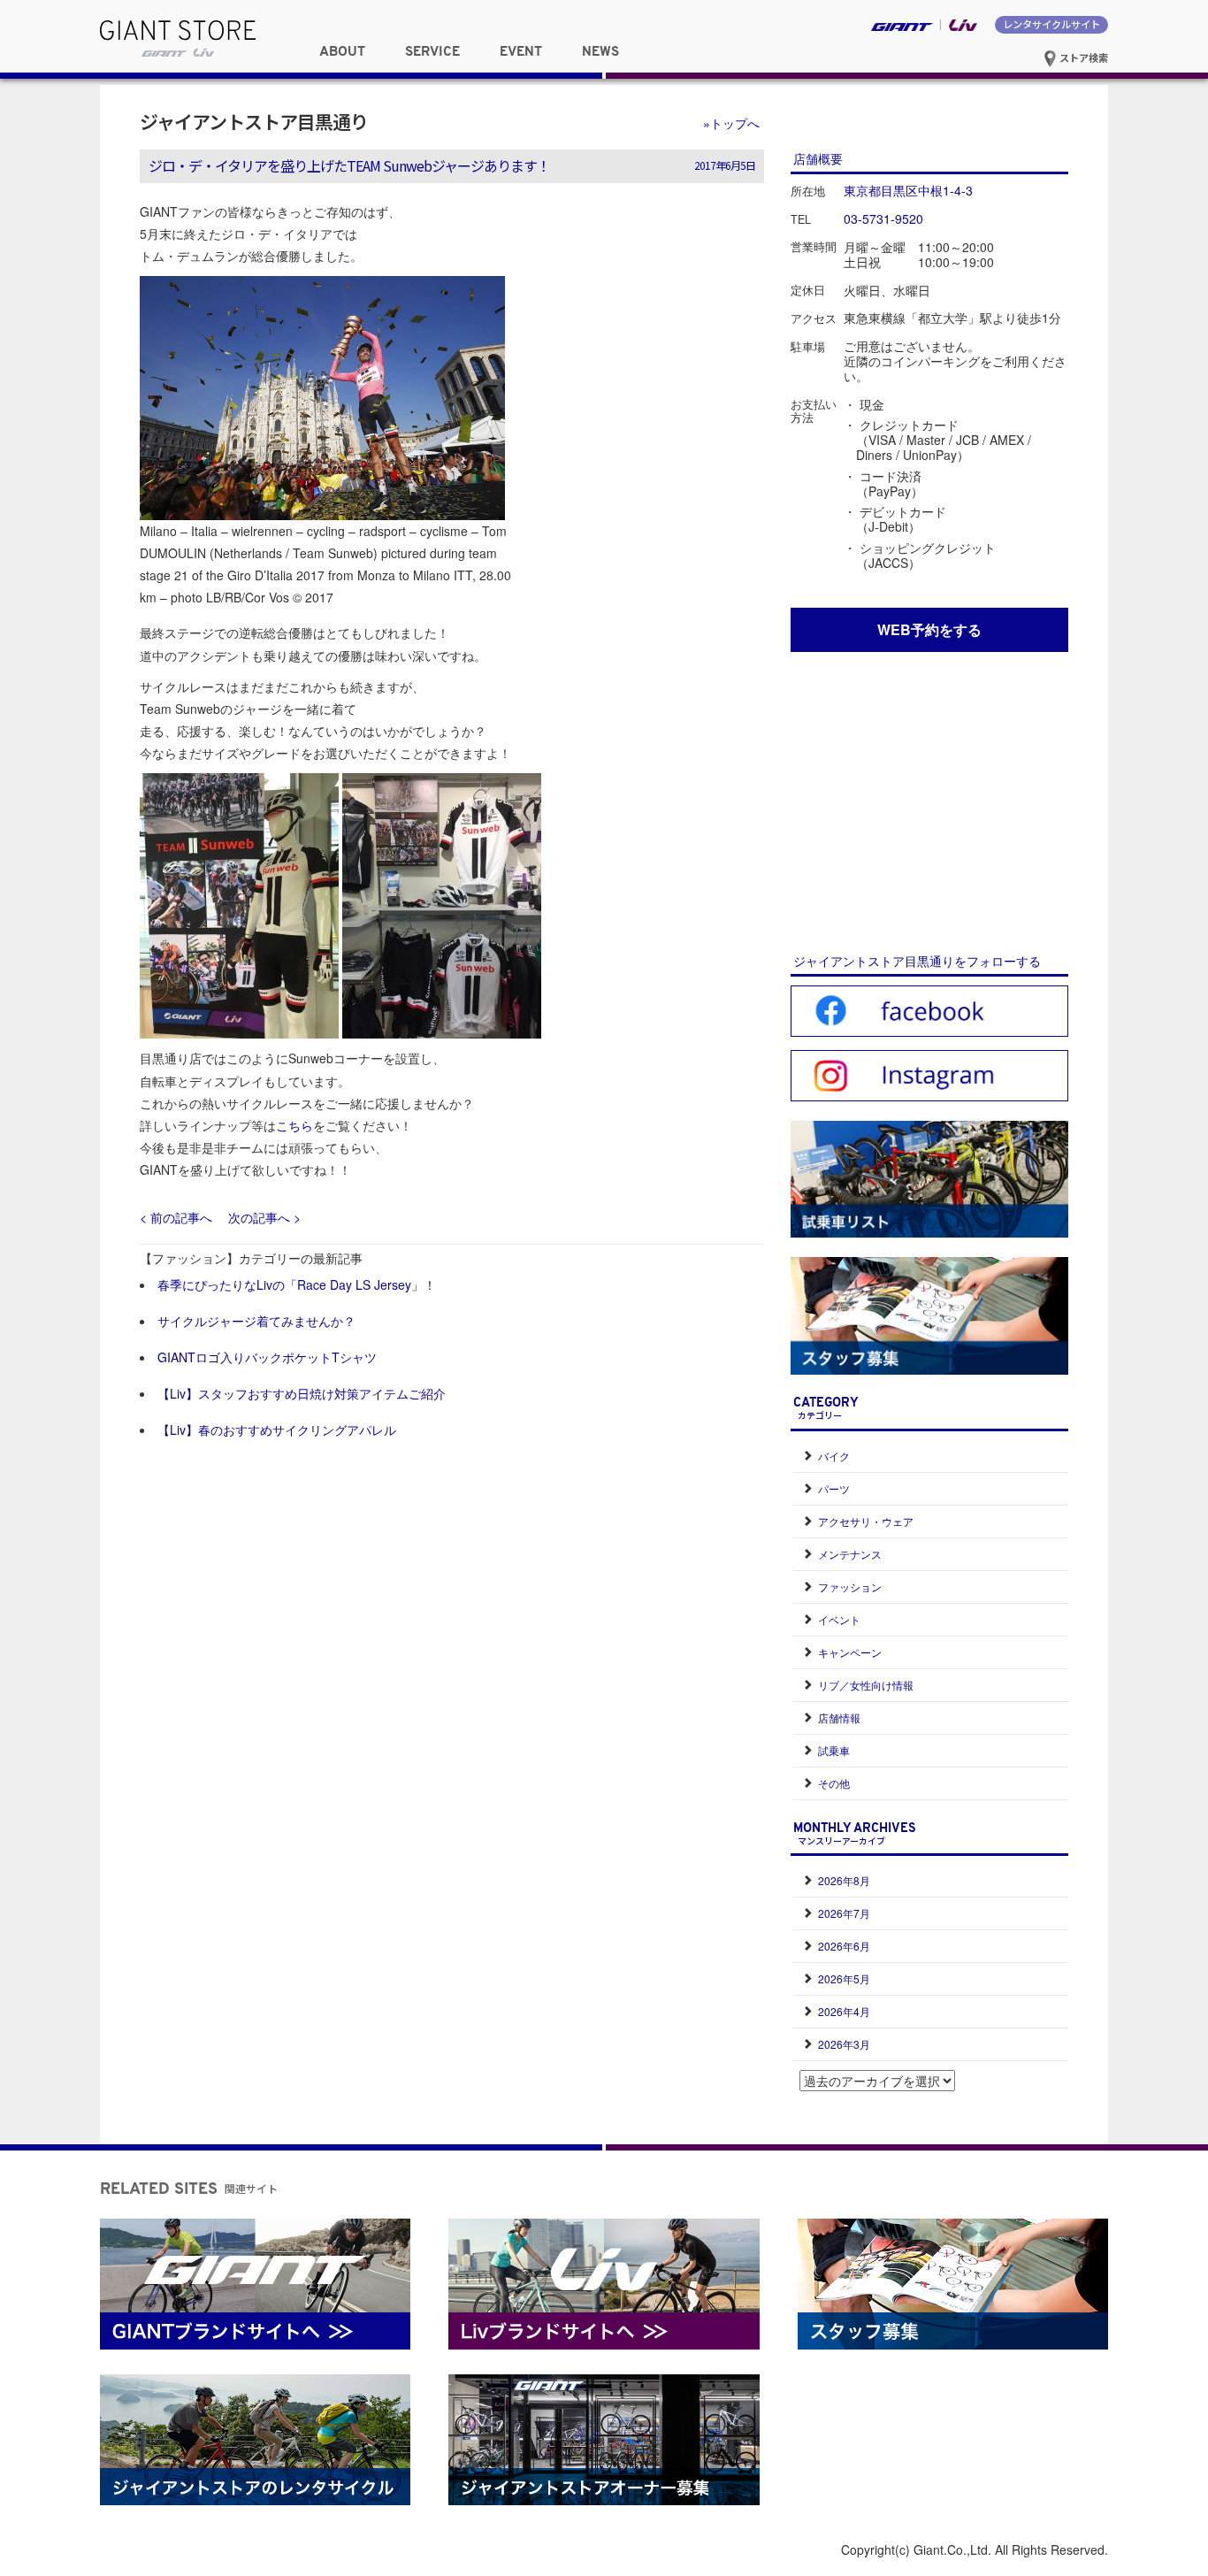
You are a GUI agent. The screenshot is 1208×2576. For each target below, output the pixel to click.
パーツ (834, 1488)
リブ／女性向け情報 (866, 1685)
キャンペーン (850, 1652)
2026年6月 (844, 1946)
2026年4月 (844, 2011)
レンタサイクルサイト (1051, 24)
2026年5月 (844, 1978)
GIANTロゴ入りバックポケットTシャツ (267, 1357)
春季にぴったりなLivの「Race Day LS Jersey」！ (297, 1284)
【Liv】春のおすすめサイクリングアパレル (277, 1430)
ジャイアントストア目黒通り (254, 121)
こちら (294, 1125)
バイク (834, 1456)
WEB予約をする (929, 629)
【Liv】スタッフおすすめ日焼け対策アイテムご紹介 (302, 1393)
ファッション (850, 1587)
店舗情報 (839, 1717)
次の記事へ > (264, 1217)
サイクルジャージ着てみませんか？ (256, 1321)
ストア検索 (1082, 57)
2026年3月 (844, 2044)
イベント (839, 1619)
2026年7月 (844, 1913)
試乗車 (834, 1750)
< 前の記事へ (176, 1217)
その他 (834, 1783)
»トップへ (731, 123)
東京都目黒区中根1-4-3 (908, 190)
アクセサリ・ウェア (866, 1521)
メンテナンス (850, 1554)
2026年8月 (844, 1880)
